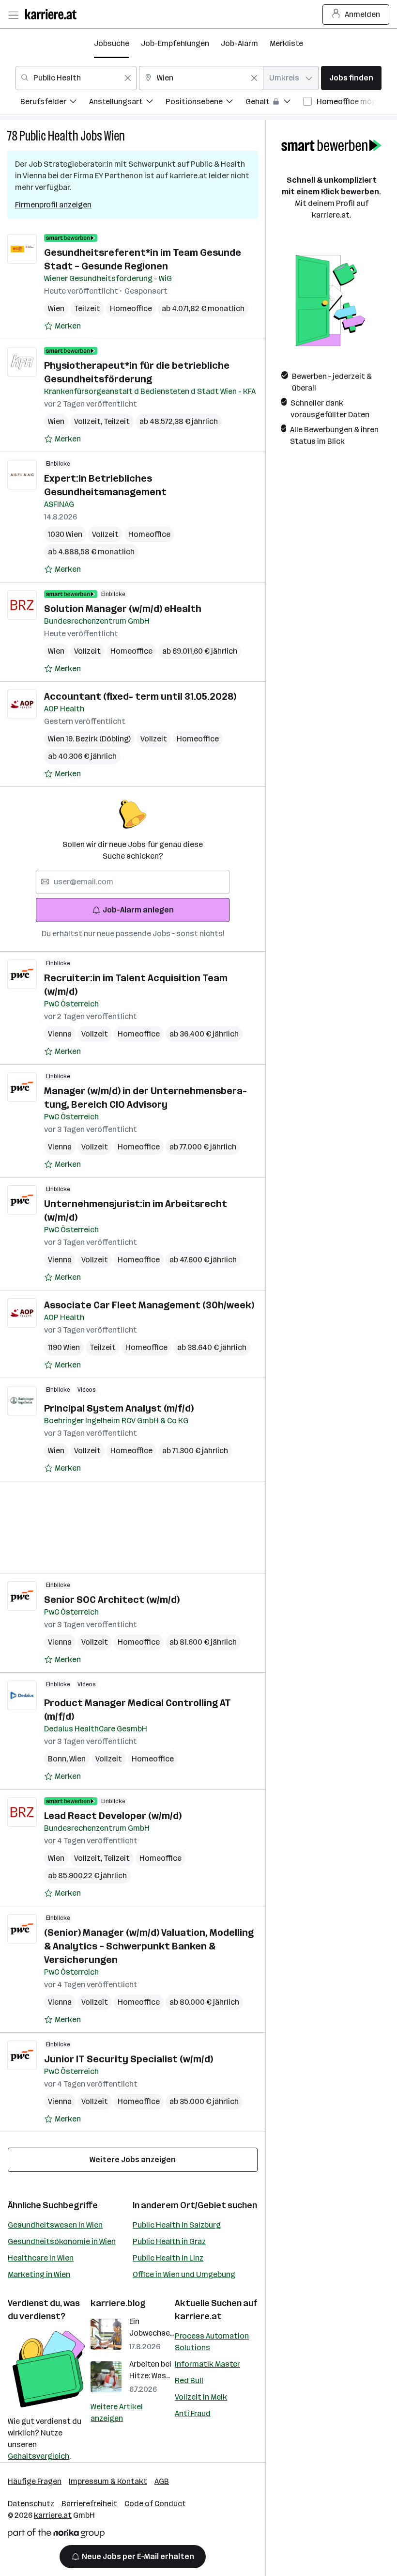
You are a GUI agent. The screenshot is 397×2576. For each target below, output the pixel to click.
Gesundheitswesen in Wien (55, 2225)
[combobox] (76, 78)
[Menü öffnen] (13, 15)
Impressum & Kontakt (108, 2481)
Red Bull (189, 2380)
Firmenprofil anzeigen (53, 205)
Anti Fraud (193, 2413)
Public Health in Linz (168, 2258)
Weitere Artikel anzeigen (117, 2412)
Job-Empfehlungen (175, 43)
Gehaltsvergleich (38, 2456)
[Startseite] (53, 14)
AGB (162, 2481)
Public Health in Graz (169, 2241)
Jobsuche (112, 43)
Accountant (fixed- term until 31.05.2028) (140, 696)
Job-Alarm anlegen (138, 910)
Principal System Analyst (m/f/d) (119, 1408)
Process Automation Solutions (212, 2342)
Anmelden (362, 14)
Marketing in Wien (39, 2274)
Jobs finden (351, 78)
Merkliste (286, 43)
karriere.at (198, 2316)
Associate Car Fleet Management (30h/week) (149, 1305)
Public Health (49, 136)
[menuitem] (55, 103)
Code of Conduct (155, 2504)
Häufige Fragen (35, 2481)
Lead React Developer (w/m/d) (113, 1816)
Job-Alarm (239, 43)
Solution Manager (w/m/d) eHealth (123, 609)
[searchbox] (133, 882)
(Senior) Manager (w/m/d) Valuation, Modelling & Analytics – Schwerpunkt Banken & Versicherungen (149, 1946)
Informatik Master (207, 2364)
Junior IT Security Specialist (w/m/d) (129, 2059)
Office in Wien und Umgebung (184, 2274)
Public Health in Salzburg (177, 2225)
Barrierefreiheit (89, 2504)
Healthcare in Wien (41, 2258)
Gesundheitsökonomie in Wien (62, 2241)
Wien (115, 136)
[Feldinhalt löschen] (128, 78)
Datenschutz (31, 2504)
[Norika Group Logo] (56, 2535)
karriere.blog (118, 2303)
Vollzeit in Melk (201, 2397)
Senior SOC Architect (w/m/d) (112, 1600)
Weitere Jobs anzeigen (133, 2160)
